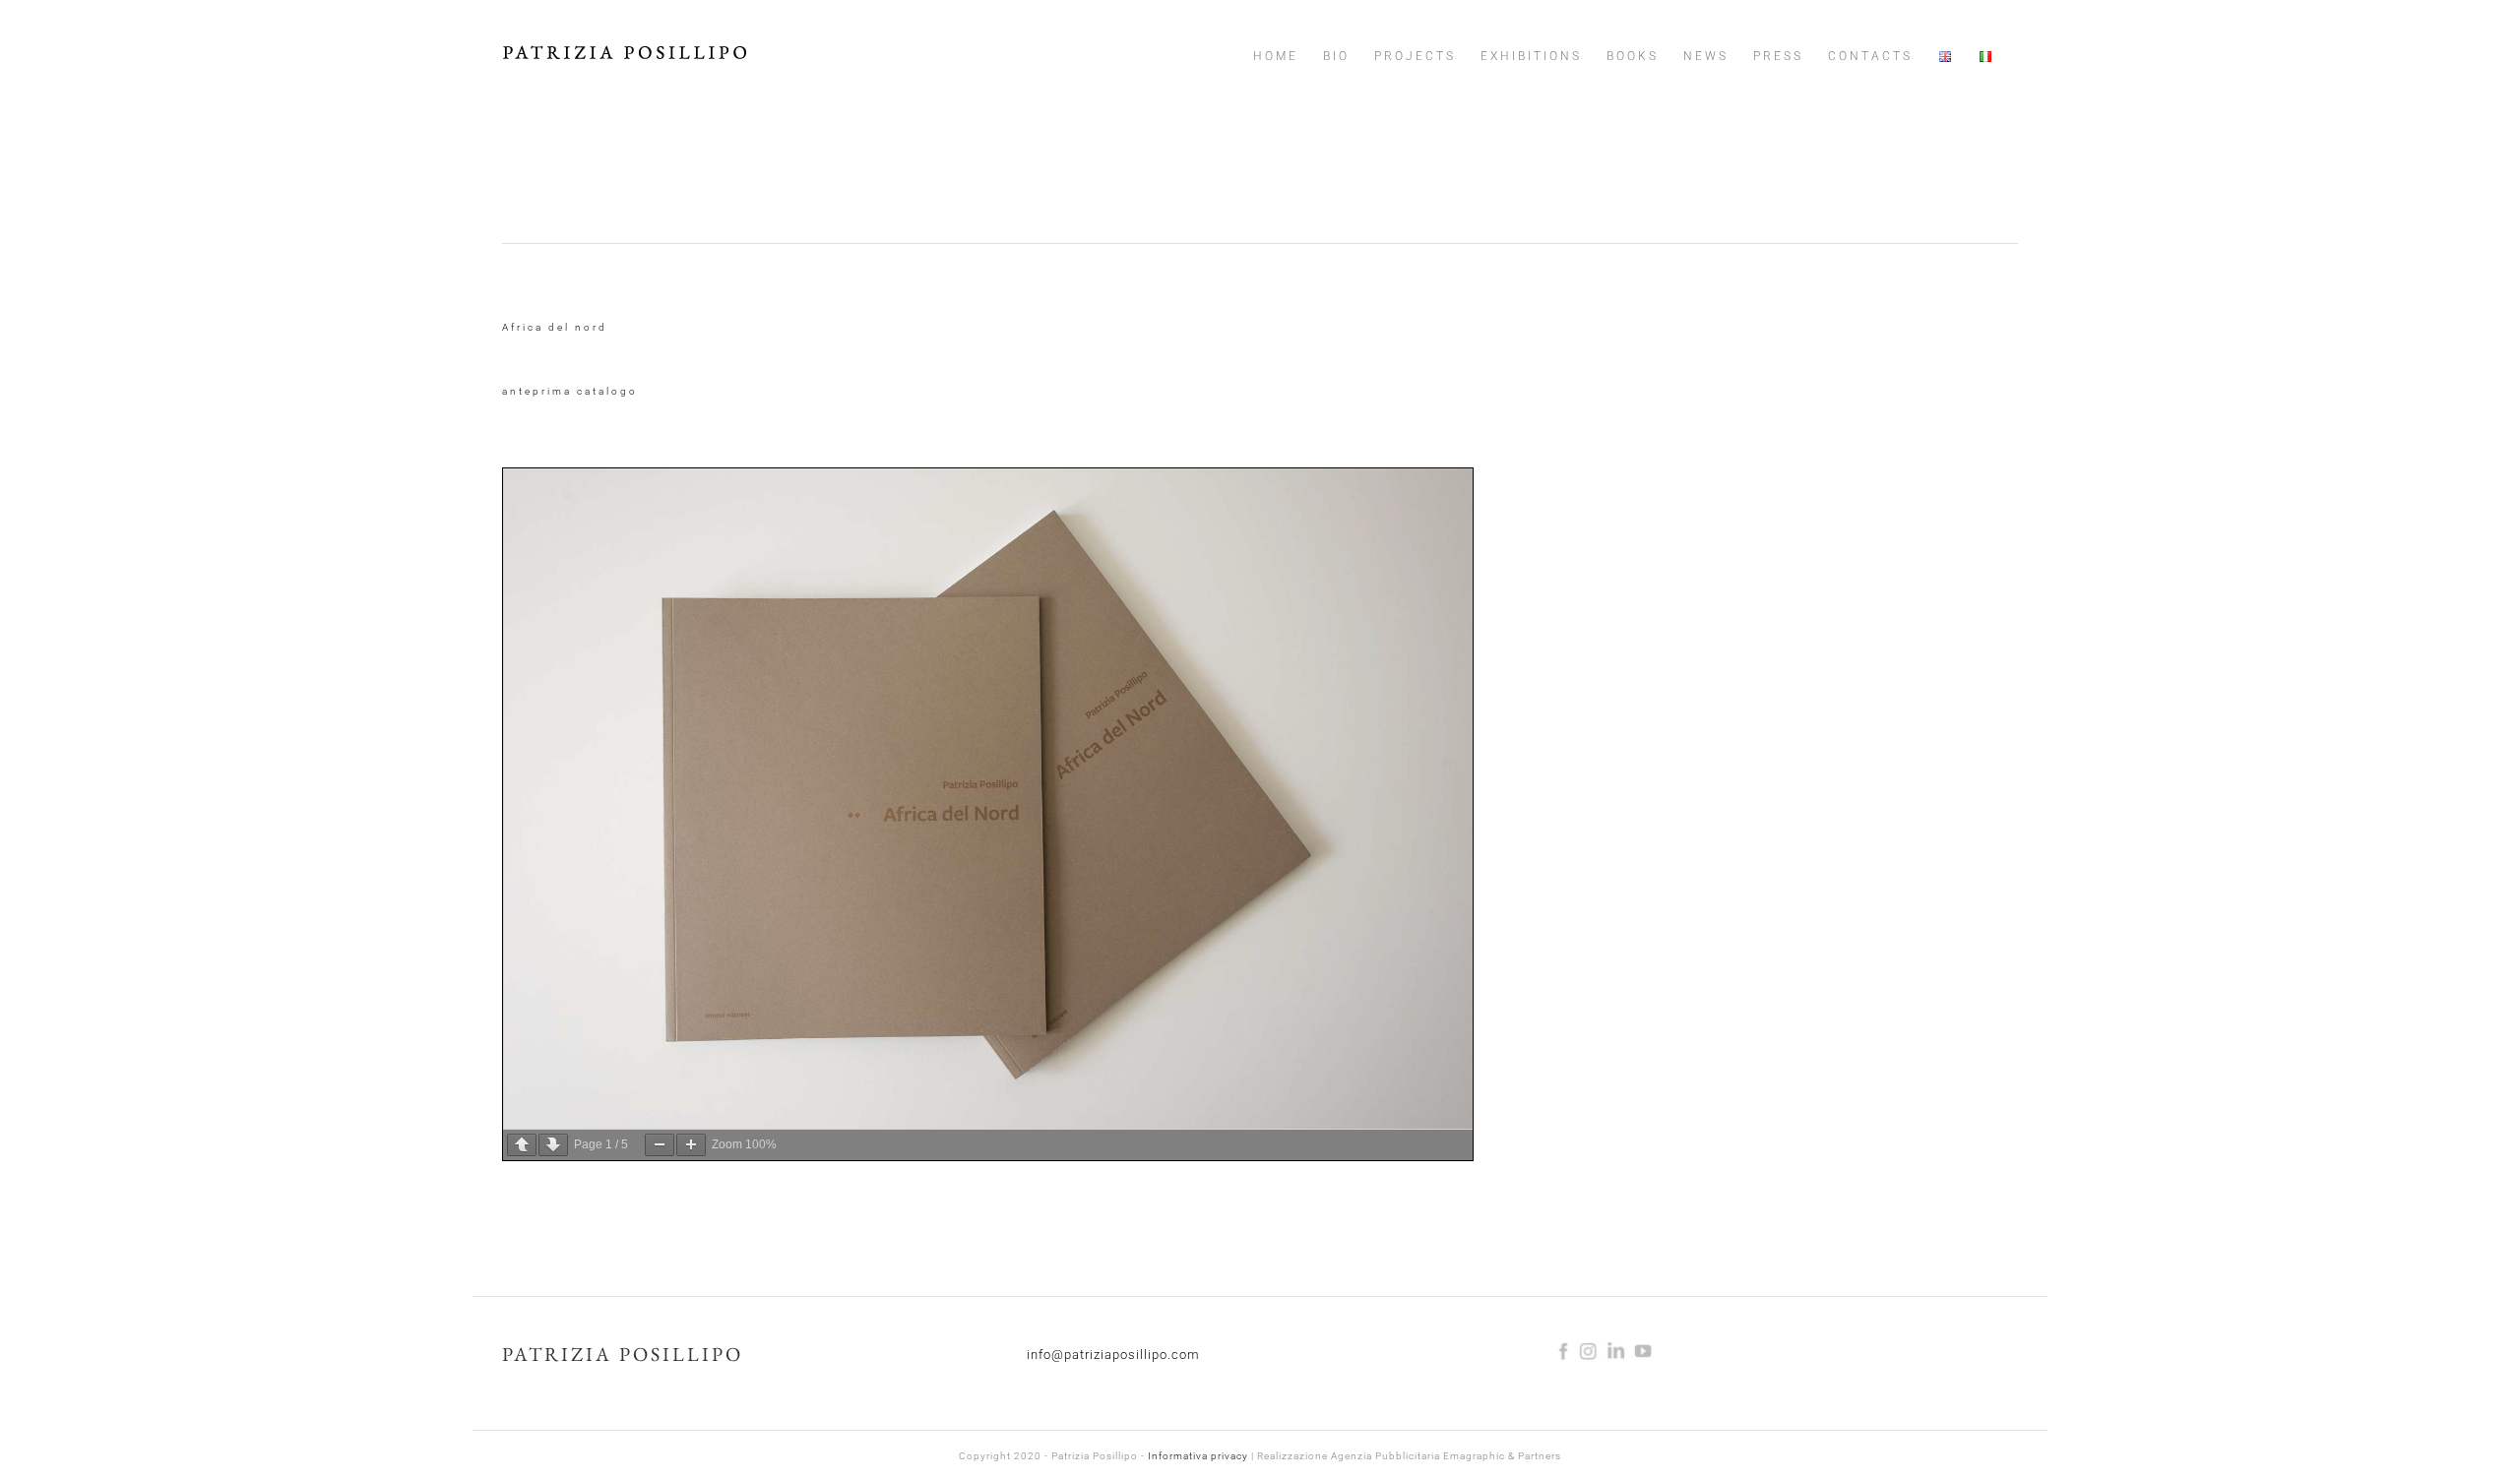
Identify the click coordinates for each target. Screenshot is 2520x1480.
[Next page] (553, 1145)
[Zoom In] (691, 1145)
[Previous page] (522, 1145)
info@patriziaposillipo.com (1113, 1355)
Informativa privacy (1198, 1456)
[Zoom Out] (660, 1145)
